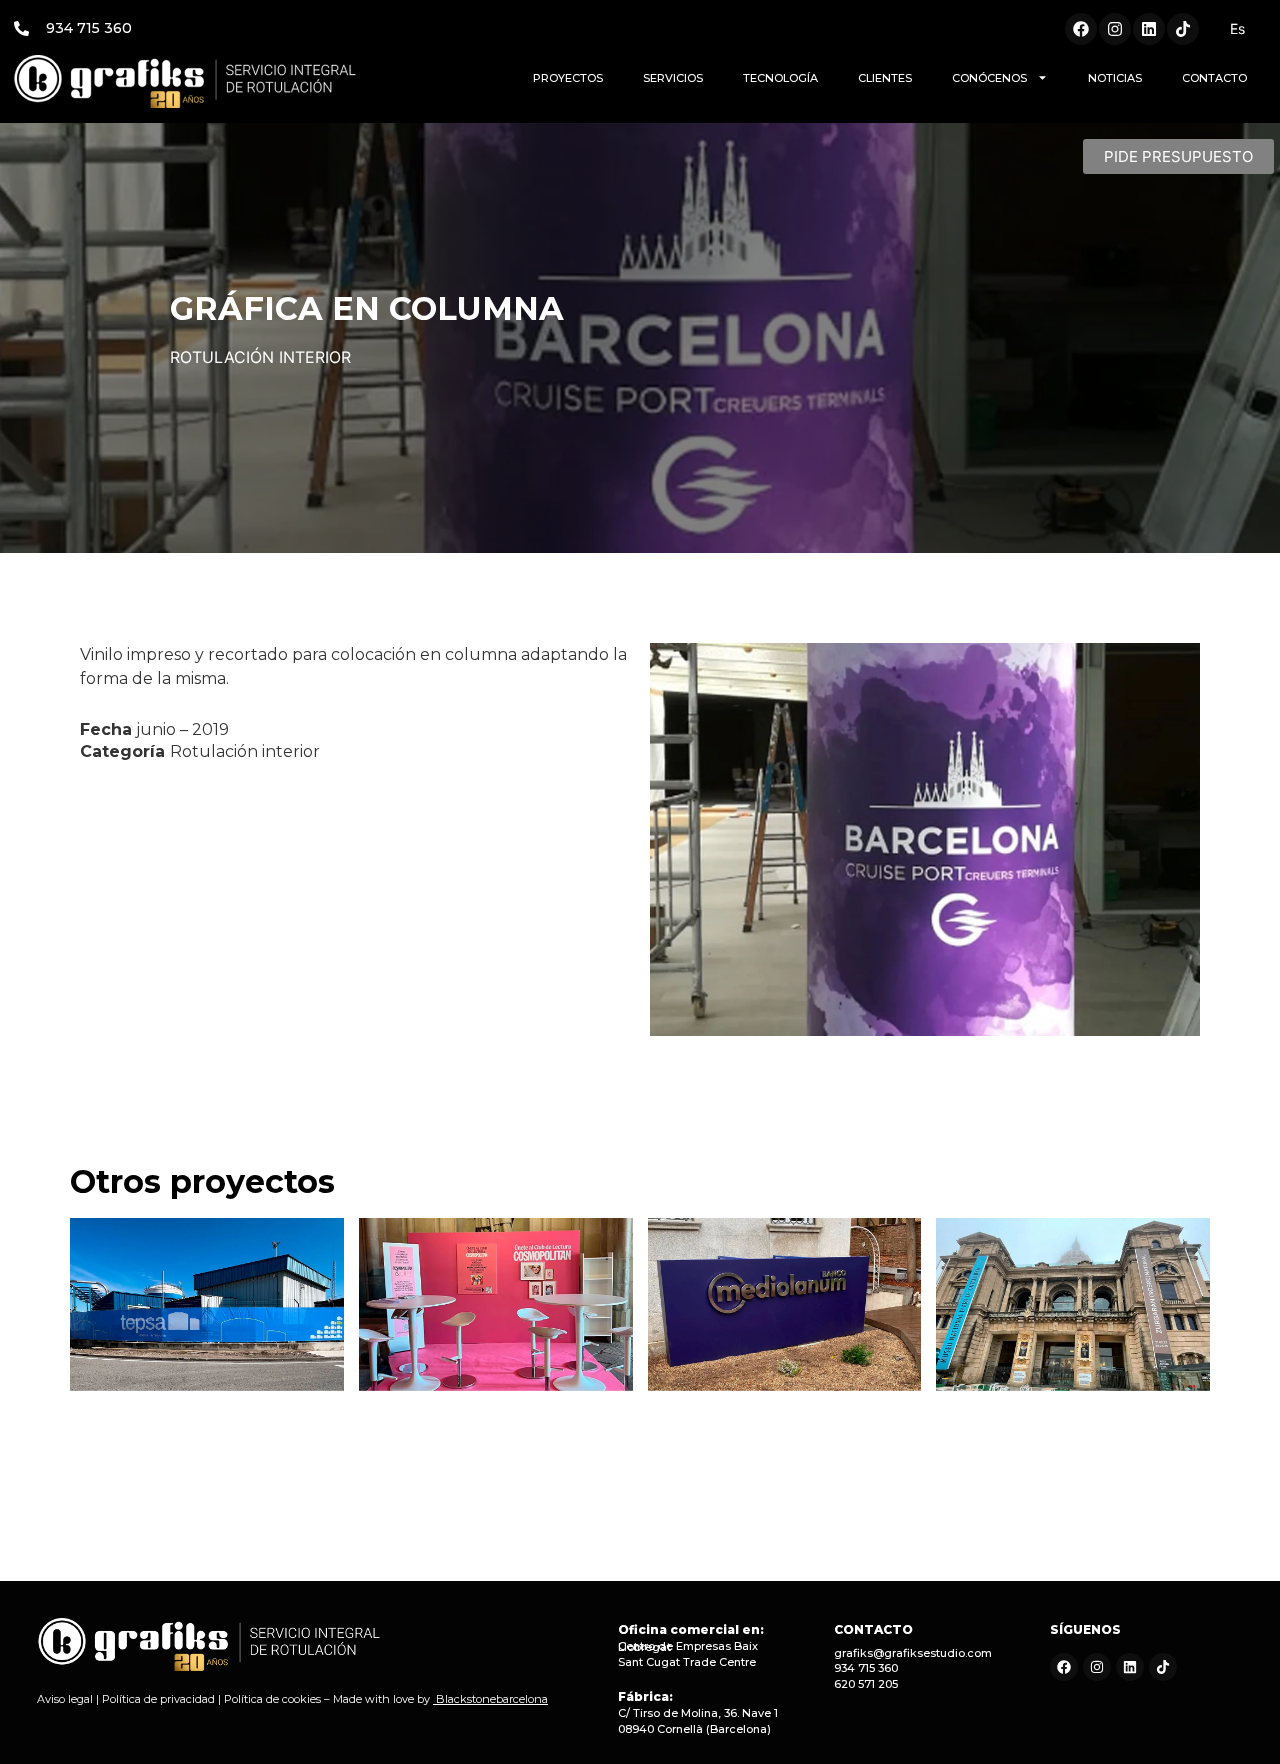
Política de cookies (272, 1699)
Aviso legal (65, 1699)
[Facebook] (1081, 29)
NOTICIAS (1115, 78)
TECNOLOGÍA (780, 78)
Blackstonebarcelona (492, 1699)
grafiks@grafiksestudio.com (913, 1653)
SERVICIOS (673, 78)
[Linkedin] (1149, 29)
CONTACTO (1214, 78)
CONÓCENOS (989, 78)
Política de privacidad (158, 1699)
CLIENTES (885, 78)
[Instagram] (1115, 29)
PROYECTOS (568, 78)
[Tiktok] (1183, 29)
